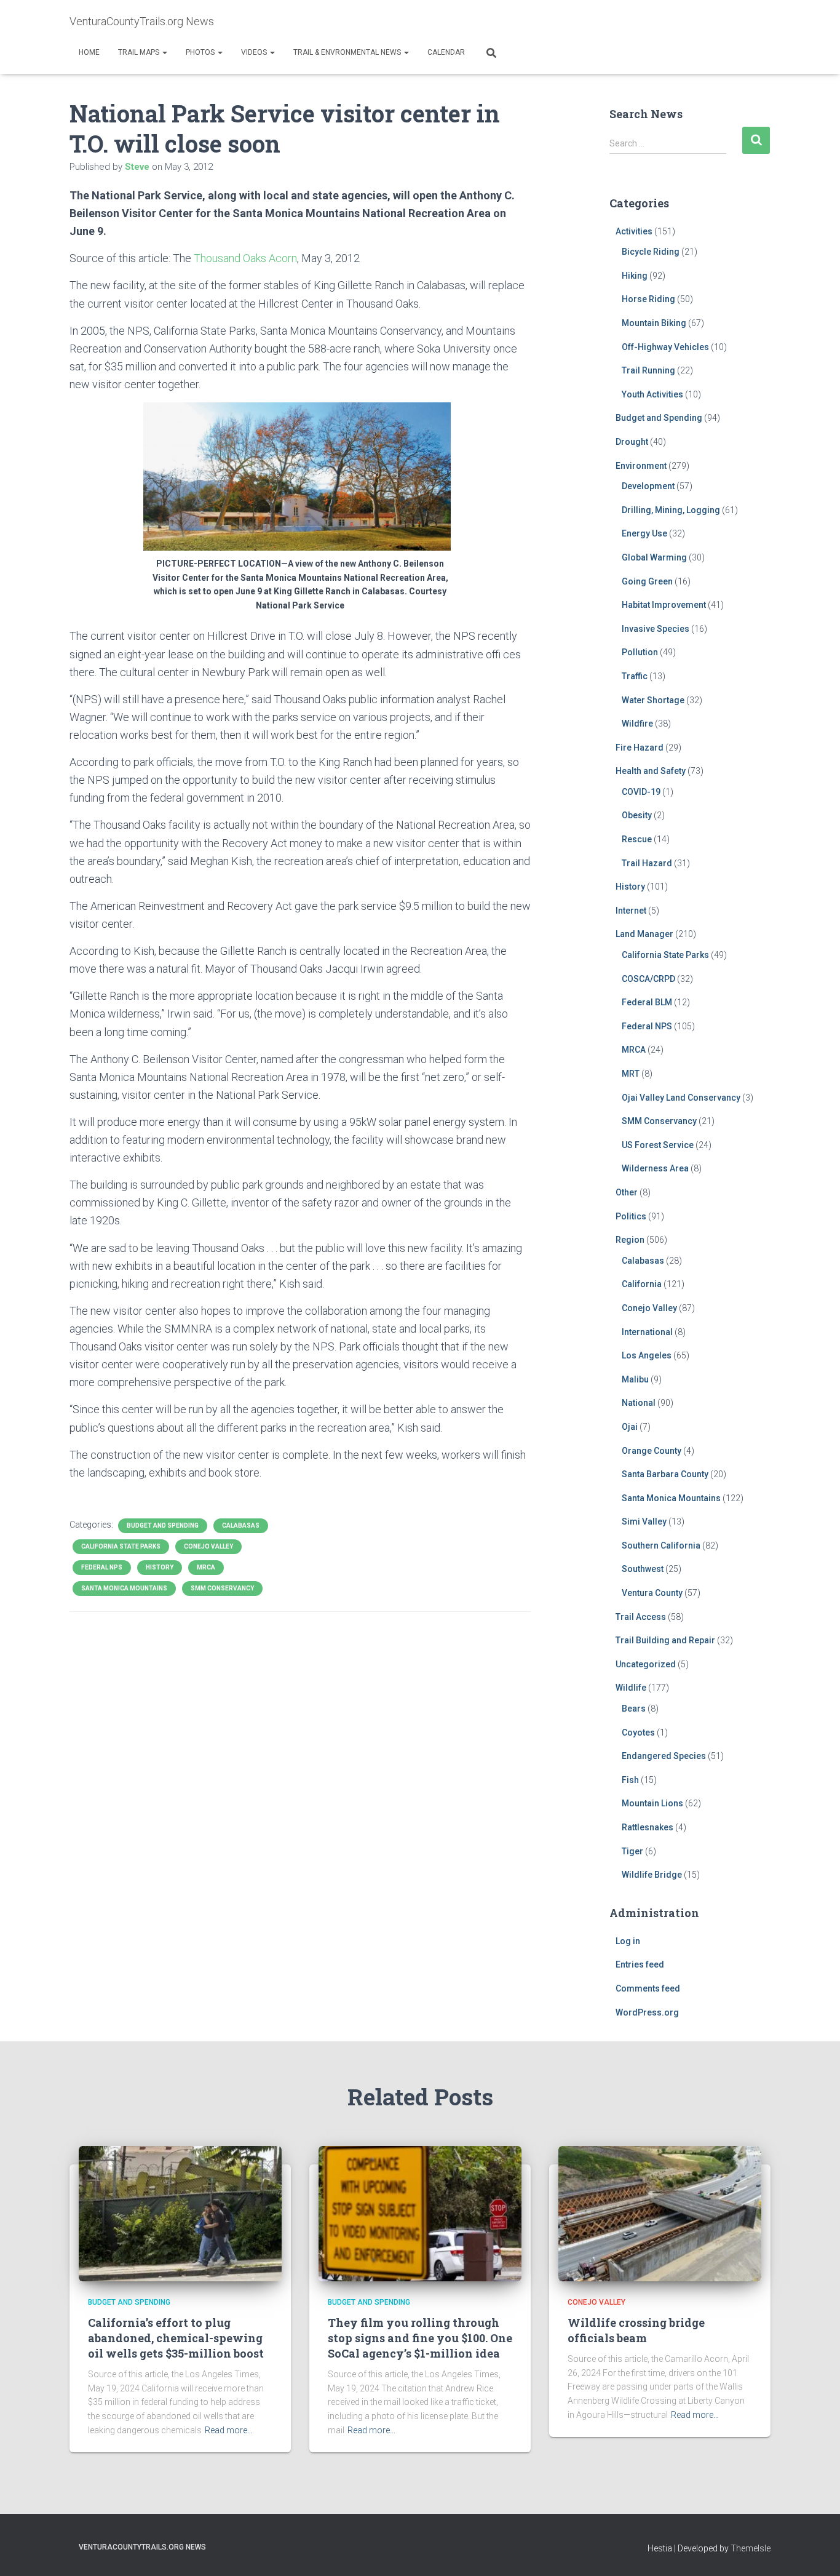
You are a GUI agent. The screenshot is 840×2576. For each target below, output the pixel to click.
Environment (641, 466)
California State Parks (121, 1546)
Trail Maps (140, 52)
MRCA (206, 1567)
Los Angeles (647, 1355)
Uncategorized (646, 1664)
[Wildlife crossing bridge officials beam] (660, 2213)
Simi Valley (644, 1521)
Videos (255, 52)
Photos (201, 52)
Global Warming (654, 557)
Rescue (637, 839)
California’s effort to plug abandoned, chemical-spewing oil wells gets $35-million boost (176, 2338)
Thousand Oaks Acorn (245, 258)
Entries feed (640, 1964)
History (160, 1567)
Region (630, 1240)
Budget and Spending (163, 1525)
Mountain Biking (654, 323)
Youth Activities (652, 394)
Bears (634, 1709)
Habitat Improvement (664, 605)
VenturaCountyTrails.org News (142, 2547)
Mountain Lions (652, 1803)
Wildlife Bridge (652, 1875)
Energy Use (644, 533)
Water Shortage (653, 700)
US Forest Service (658, 1145)
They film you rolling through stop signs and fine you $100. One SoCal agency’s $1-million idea (420, 2338)
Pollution (640, 652)
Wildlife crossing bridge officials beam (636, 2330)
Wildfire (637, 724)
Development (648, 486)
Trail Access (641, 1617)
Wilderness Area (655, 1168)
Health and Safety (651, 771)
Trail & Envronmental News (348, 52)
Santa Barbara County (665, 1474)
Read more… (229, 2430)
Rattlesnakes (648, 1827)
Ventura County (652, 1593)
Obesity (637, 815)
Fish (630, 1780)
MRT (631, 1074)
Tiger (632, 1851)
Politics (631, 1216)
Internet (631, 911)
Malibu (635, 1379)
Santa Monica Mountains (124, 1588)
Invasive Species (656, 629)
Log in (628, 1941)
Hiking (635, 276)
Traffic (635, 676)
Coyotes (638, 1733)
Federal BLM (647, 1002)
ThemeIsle (751, 2548)
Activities (634, 231)
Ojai (630, 1427)
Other (627, 1192)
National (639, 1403)
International (647, 1332)
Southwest (643, 1569)
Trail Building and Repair (665, 1640)
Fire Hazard (640, 748)
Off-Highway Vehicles (665, 347)
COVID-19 (641, 792)
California (642, 1284)
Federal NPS (102, 1567)
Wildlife (631, 1688)
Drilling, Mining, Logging (671, 510)
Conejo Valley (208, 1546)
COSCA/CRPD (648, 979)
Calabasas (241, 1525)
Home (89, 52)
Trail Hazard (647, 863)
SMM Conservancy (222, 1588)
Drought (632, 442)
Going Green (647, 581)
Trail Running (648, 370)
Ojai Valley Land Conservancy (681, 1098)
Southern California (661, 1545)
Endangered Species (664, 1756)
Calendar (446, 52)
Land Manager (644, 934)
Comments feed (648, 1988)
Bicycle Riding (651, 252)
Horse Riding (648, 299)
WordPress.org (647, 2012)
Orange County (652, 1451)
